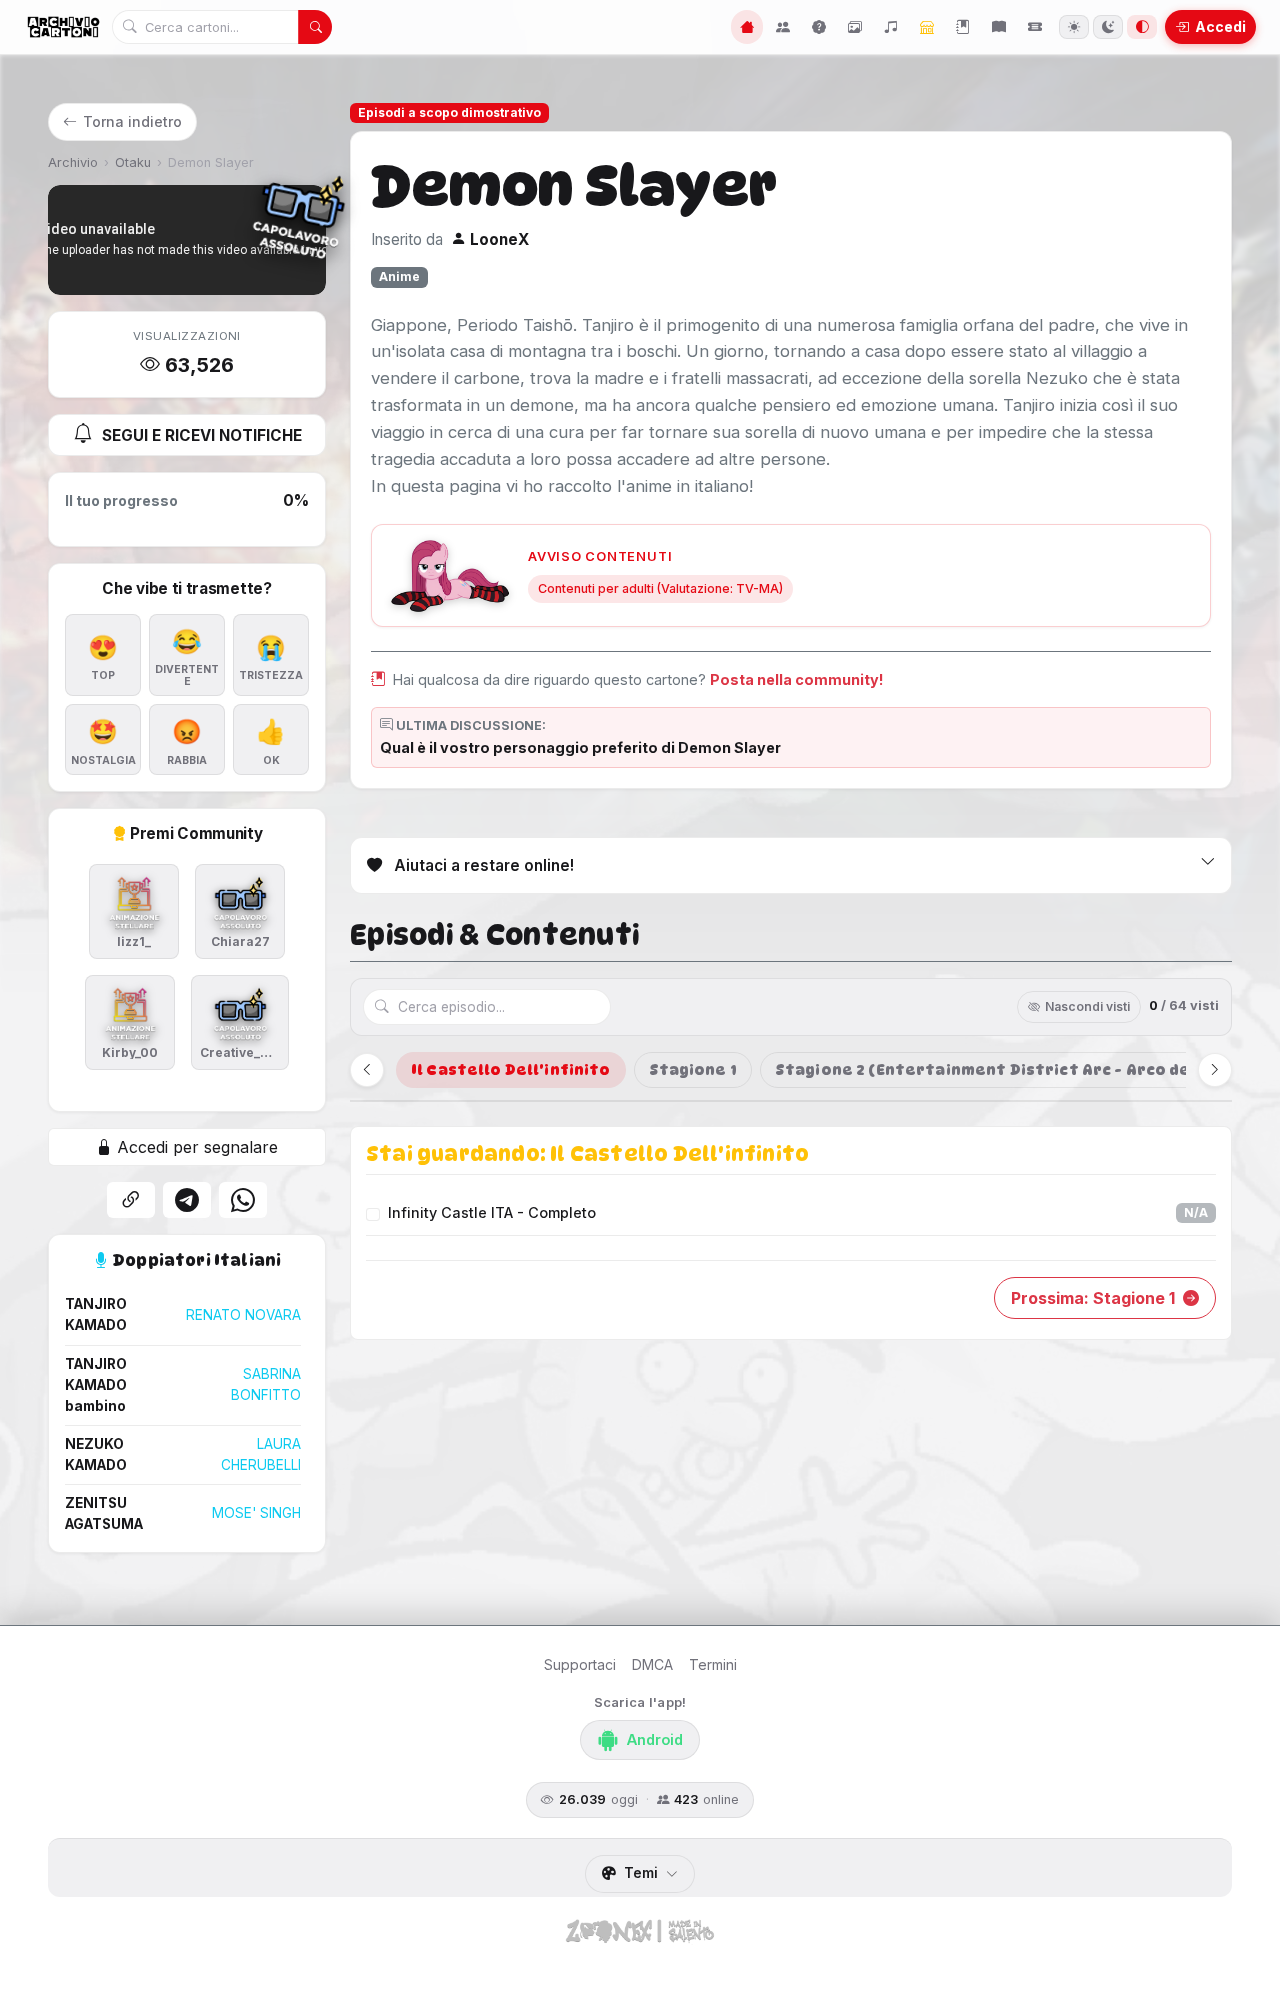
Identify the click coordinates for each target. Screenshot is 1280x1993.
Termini (713, 1664)
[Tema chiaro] (1074, 27)
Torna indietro (132, 121)
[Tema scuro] (1108, 27)
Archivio (73, 162)
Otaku (133, 162)
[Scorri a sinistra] (367, 1070)
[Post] (963, 27)
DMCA (652, 1664)
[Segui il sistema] (1142, 27)
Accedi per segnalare (195, 1147)
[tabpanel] (791, 1233)
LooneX (497, 239)
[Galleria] (855, 27)
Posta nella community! (797, 679)
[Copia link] (131, 1200)
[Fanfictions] (999, 27)
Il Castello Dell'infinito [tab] (511, 1069)
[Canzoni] (891, 27)
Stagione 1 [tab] (693, 1069)
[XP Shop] (927, 27)
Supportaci (580, 1664)
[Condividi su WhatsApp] (243, 1200)
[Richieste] (819, 27)
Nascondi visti (1087, 1006)
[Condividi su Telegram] (187, 1200)
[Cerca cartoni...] (315, 27)
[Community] (783, 27)
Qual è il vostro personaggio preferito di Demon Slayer (580, 747)
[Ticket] (1035, 27)
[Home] (747, 27)
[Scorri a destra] (1215, 1070)
